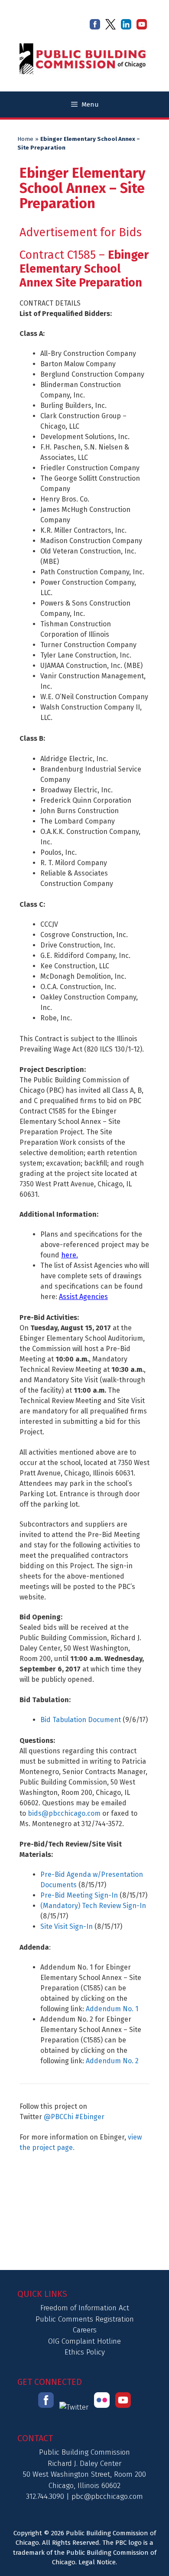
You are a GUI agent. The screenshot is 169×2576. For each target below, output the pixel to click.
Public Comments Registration (85, 2319)
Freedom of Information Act (85, 2308)
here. (70, 1255)
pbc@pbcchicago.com (107, 2496)
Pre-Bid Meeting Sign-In (79, 1895)
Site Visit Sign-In (67, 1926)
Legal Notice (97, 2562)
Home (25, 139)
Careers (85, 2330)
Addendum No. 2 (112, 2061)
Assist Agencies (83, 1297)
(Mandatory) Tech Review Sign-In (93, 1906)
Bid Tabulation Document (81, 1720)
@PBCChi (58, 2117)
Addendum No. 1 (112, 2009)
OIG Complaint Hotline (84, 2341)
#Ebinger (90, 2117)
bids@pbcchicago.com (64, 1813)
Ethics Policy (85, 2352)
